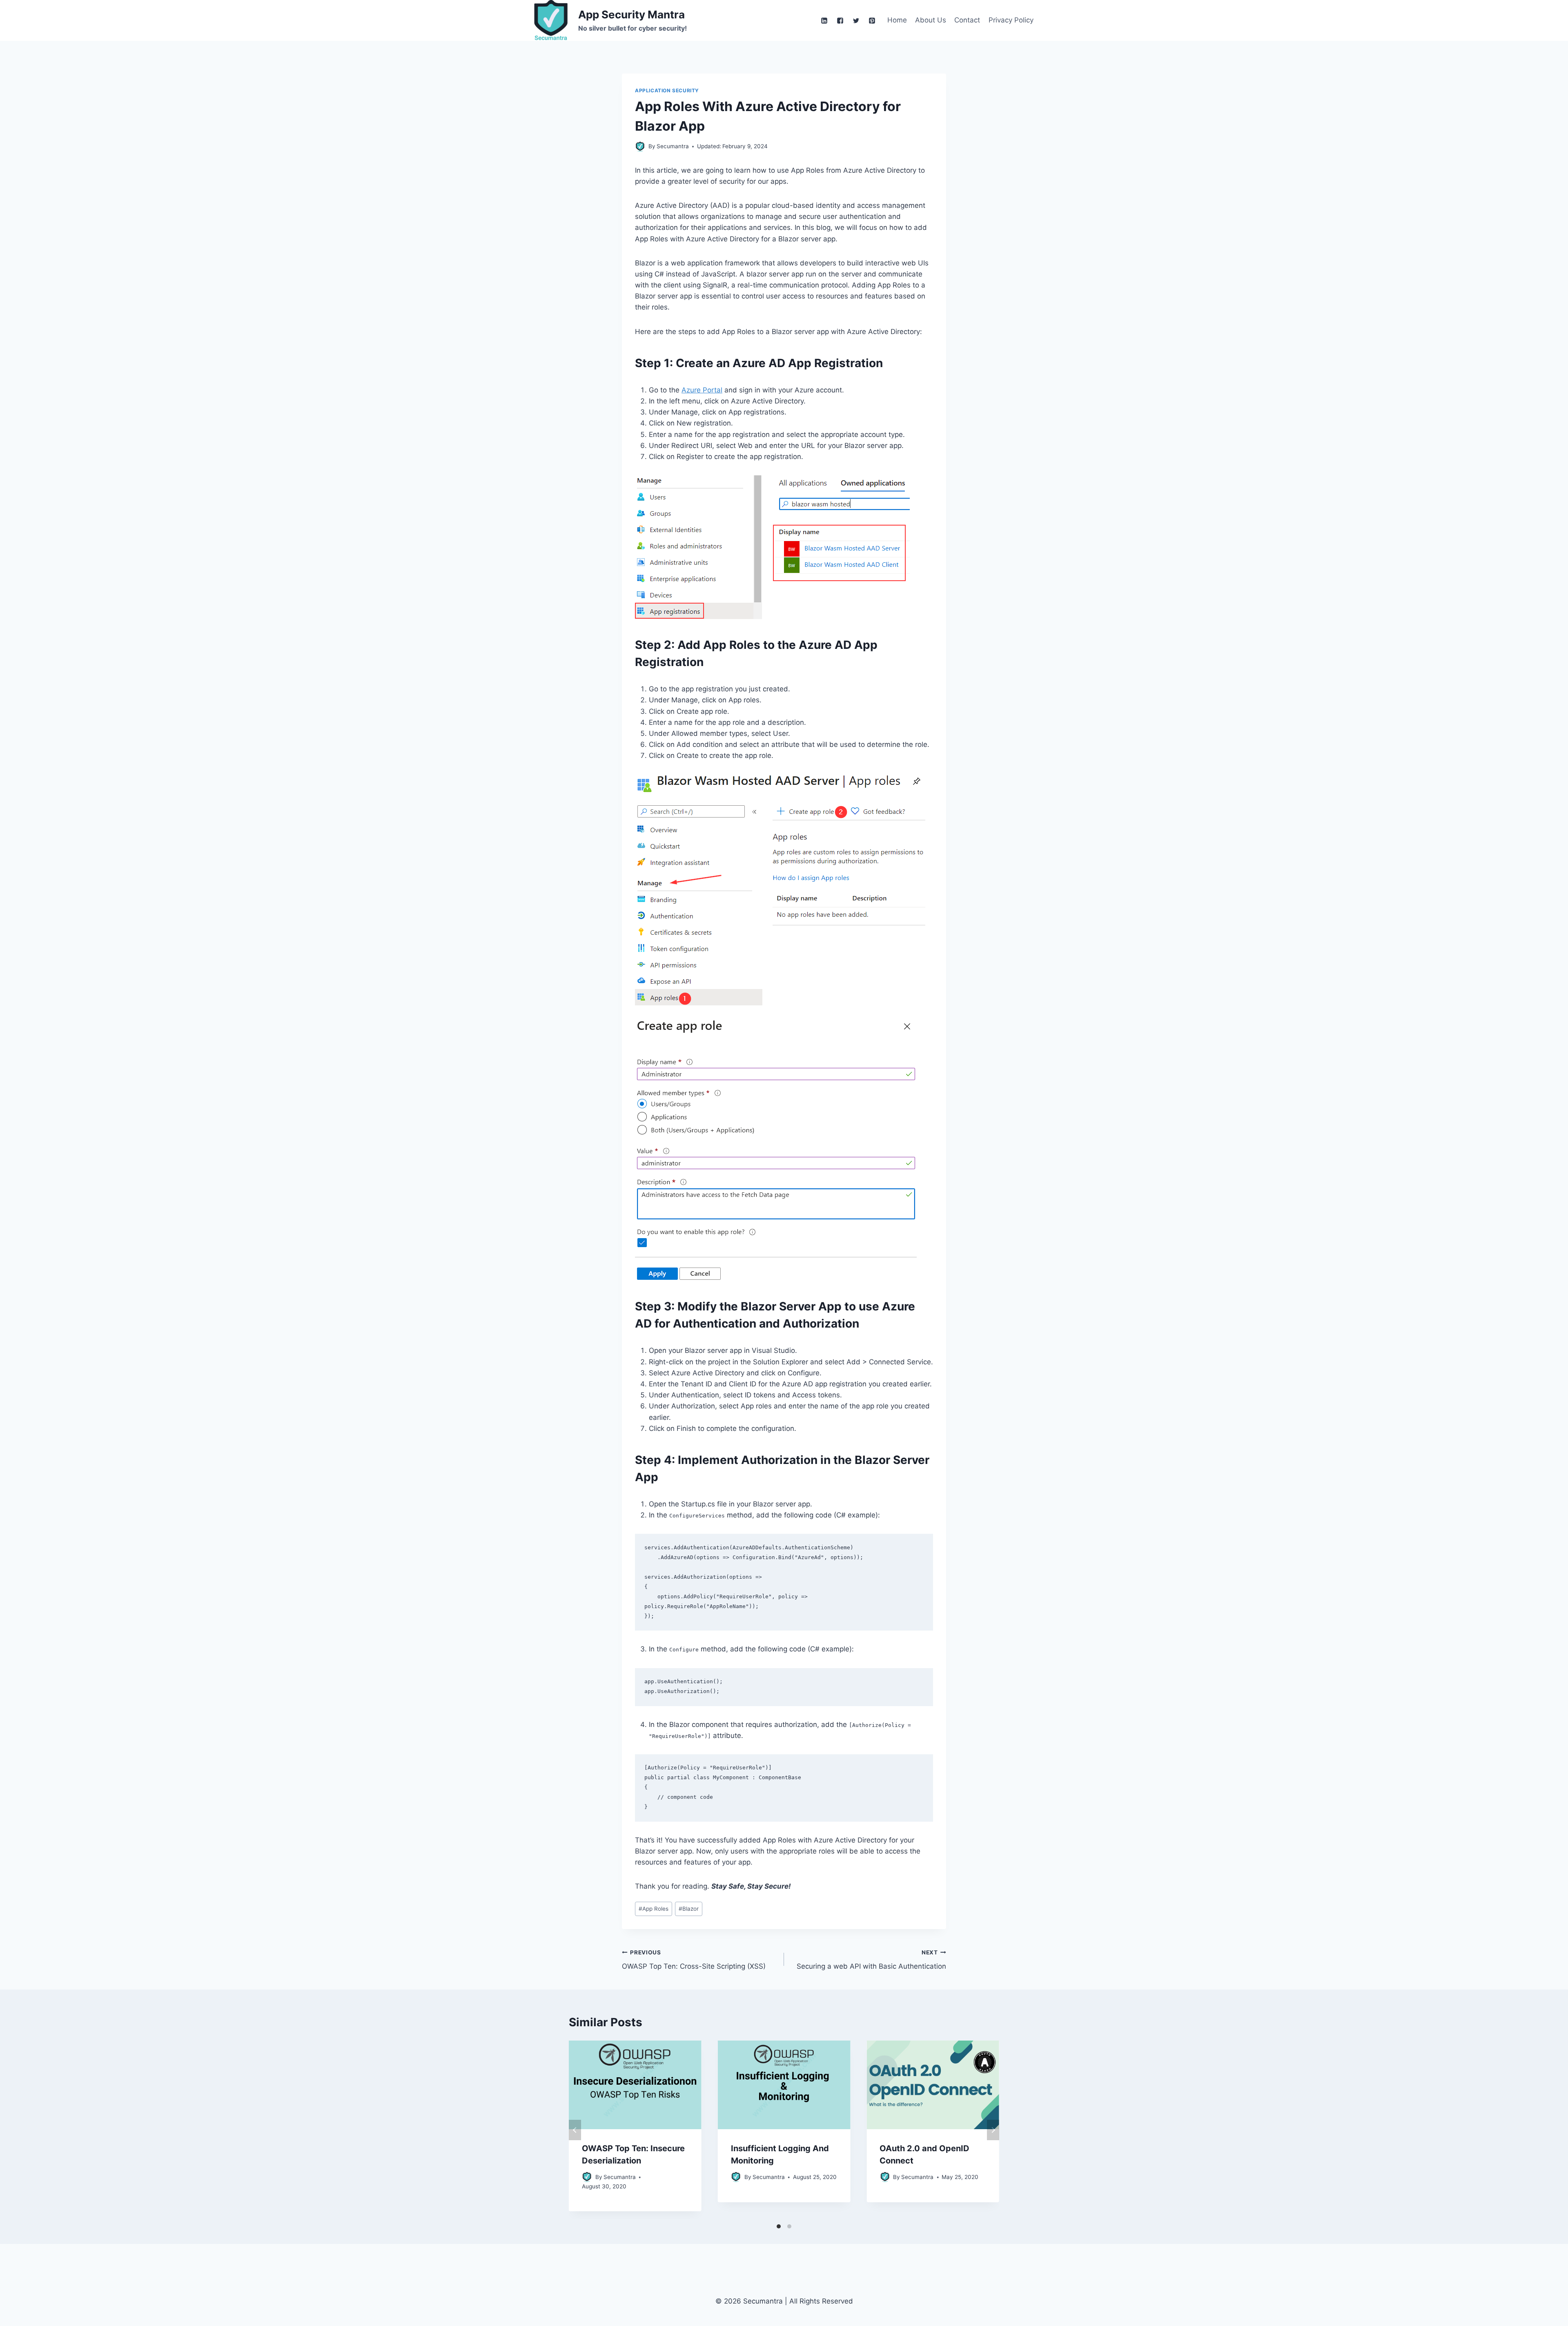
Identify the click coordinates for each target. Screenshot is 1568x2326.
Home (897, 20)
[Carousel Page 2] (789, 2226)
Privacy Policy (1011, 20)
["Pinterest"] (872, 20)
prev (575, 2130)
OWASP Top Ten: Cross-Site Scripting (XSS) (694, 1960)
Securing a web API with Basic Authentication (871, 1960)
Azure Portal (702, 390)
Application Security (667, 90)
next (993, 2130)
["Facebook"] (840, 20)
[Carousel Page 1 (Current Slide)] (779, 2226)
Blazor (689, 1909)
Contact (967, 20)
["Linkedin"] (824, 20)
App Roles (654, 1909)
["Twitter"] (856, 20)
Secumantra (620, 2177)
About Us (931, 20)
